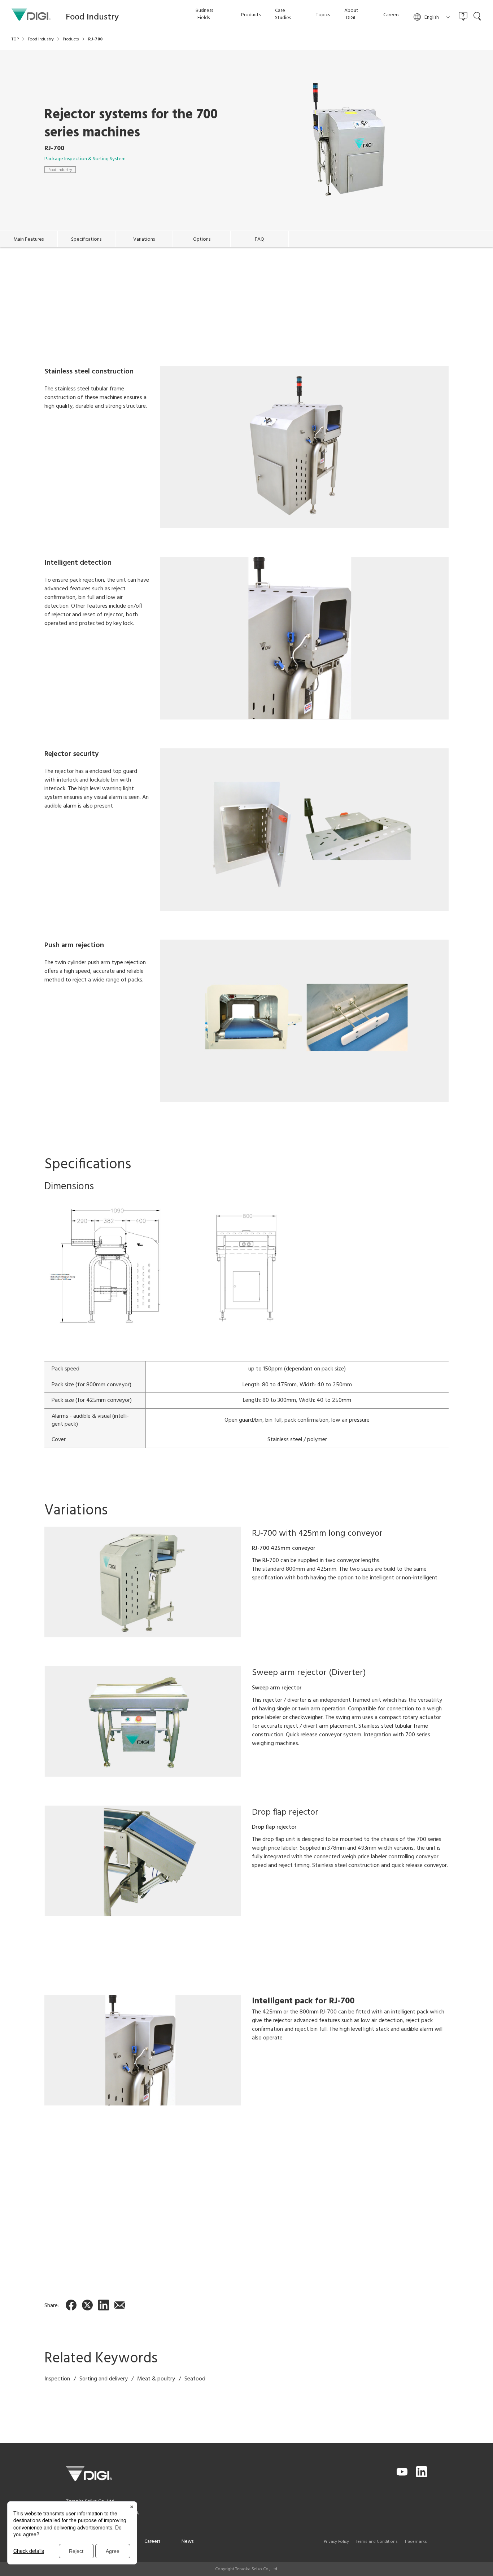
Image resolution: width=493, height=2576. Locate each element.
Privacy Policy (336, 2542)
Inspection (57, 2379)
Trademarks (416, 2542)
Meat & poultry (156, 2379)
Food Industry (60, 170)
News (187, 2542)
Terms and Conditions (377, 2542)
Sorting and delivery (104, 2379)
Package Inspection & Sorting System (85, 159)
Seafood (195, 2379)
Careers (152, 2542)
